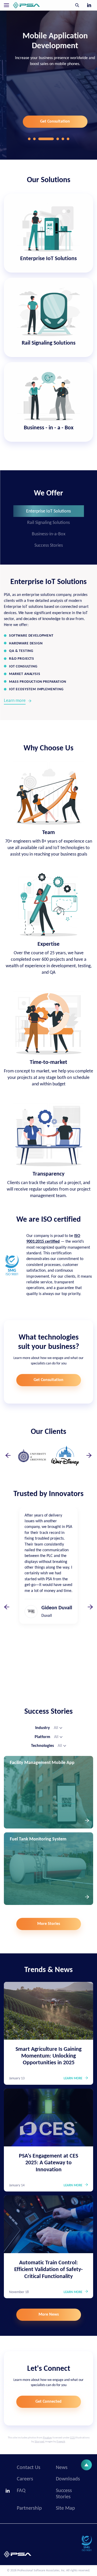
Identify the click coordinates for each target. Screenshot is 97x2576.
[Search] (77, 5)
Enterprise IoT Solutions (48, 511)
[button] (29, 139)
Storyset (39, 2442)
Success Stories (49, 546)
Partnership (29, 2508)
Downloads (68, 2479)
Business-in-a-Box (49, 534)
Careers (25, 2479)
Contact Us (29, 2468)
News (62, 2468)
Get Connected (48, 2402)
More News (49, 2315)
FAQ (21, 2491)
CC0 (72, 2438)
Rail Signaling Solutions (48, 523)
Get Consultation (48, 122)
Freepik (61, 2442)
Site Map (65, 2508)
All (56, 1728)
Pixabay (47, 2438)
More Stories (49, 1924)
